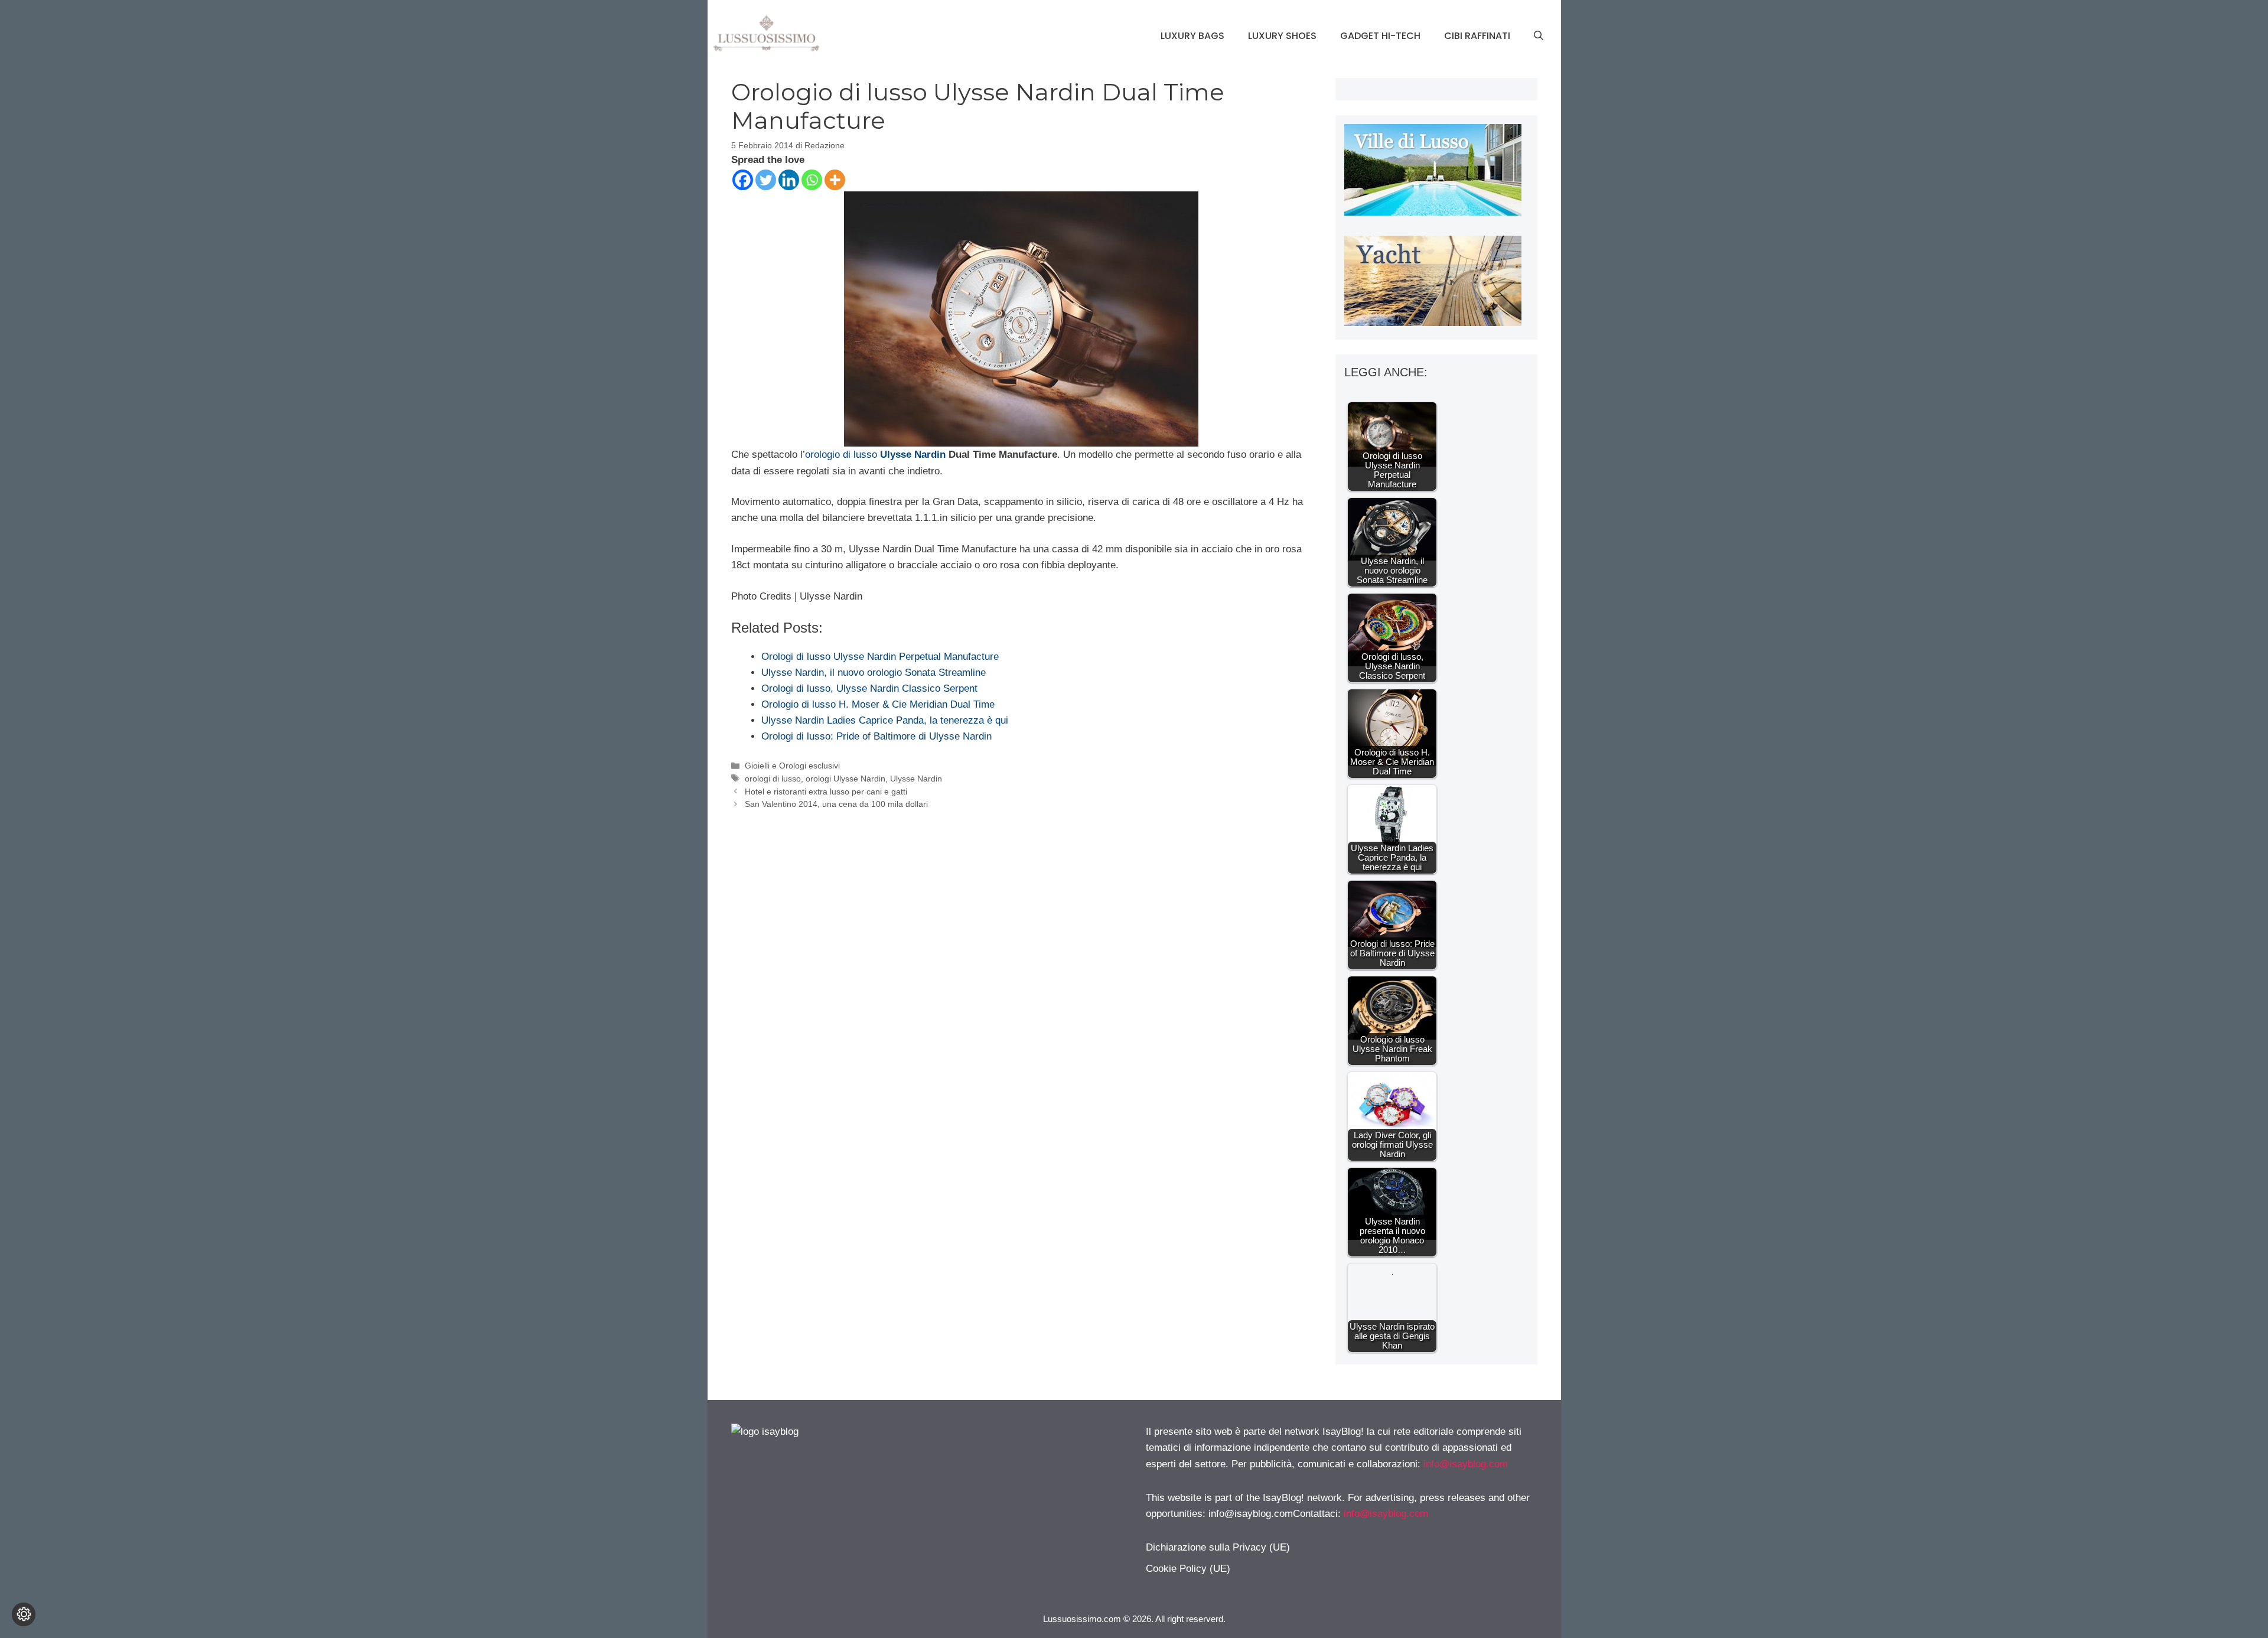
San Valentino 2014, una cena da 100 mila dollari (836, 804)
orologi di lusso (773, 779)
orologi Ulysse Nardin (845, 779)
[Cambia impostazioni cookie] (24, 1614)
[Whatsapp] (812, 180)
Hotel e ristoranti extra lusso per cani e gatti (826, 792)
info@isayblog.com (1466, 1464)
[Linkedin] (789, 180)
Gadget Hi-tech (1380, 36)
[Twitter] (766, 180)
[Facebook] (743, 180)
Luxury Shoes (1282, 36)
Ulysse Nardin (913, 455)
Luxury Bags (1192, 36)
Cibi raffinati (1477, 36)
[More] (835, 180)
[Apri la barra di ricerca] (1539, 36)
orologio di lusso (841, 455)
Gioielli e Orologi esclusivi (792, 766)
